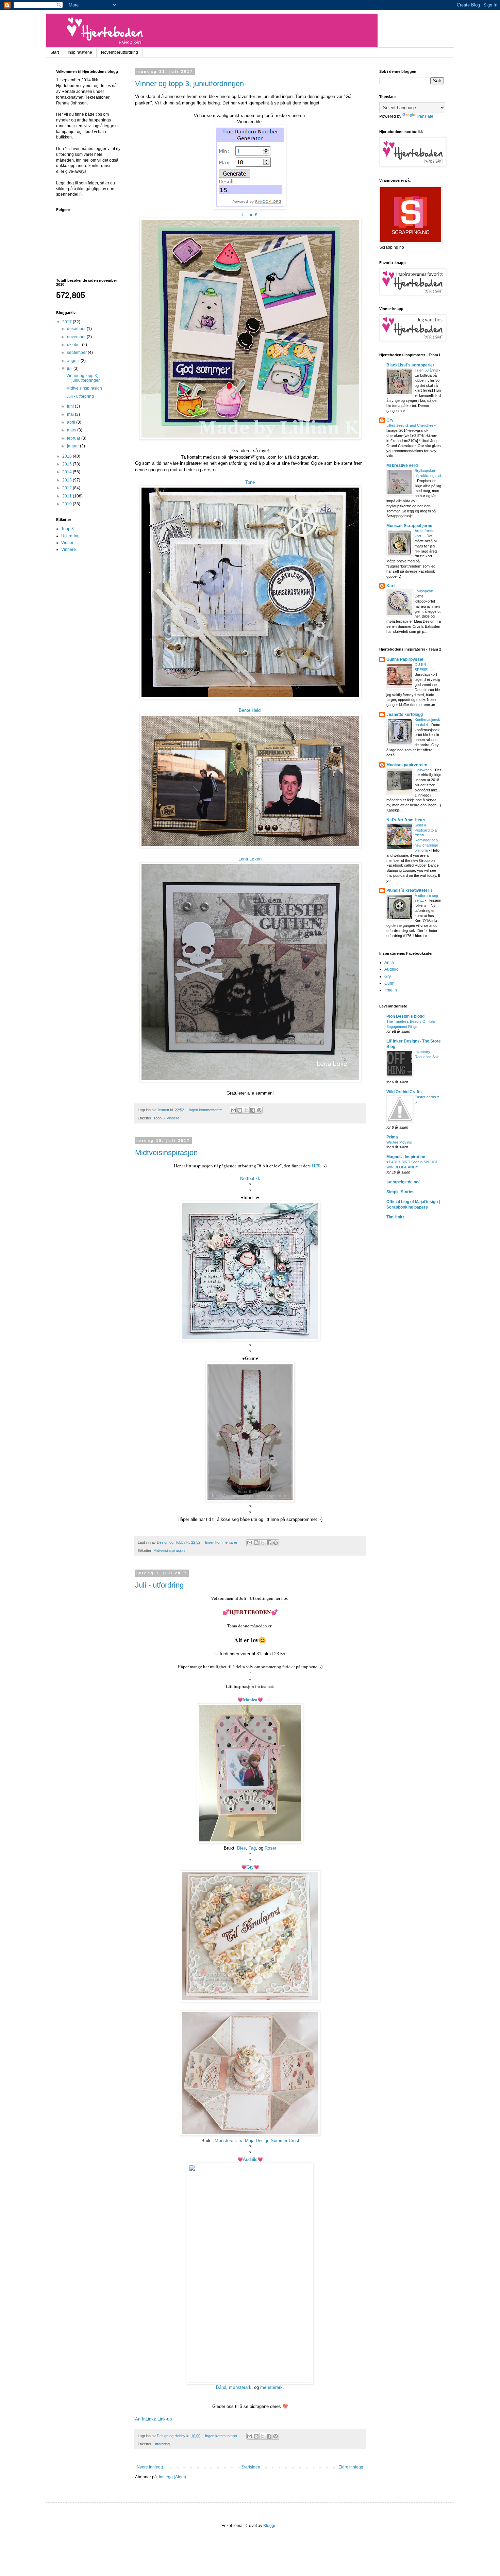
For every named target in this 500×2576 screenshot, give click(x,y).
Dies (241, 1848)
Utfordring (162, 2444)
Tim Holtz (395, 1217)
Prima (392, 1137)
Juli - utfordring (159, 1585)
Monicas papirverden (407, 765)
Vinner (67, 543)
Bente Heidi (250, 710)
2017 (68, 322)
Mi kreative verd (402, 465)
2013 (68, 480)
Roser (270, 1848)
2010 (68, 504)
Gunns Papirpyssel (405, 659)
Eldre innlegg (351, 2467)
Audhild (250, 2159)
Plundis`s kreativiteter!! (409, 890)
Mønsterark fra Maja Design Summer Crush (257, 2141)
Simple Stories (401, 1192)
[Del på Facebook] (253, 1110)
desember (77, 329)
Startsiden (251, 2467)
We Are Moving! (399, 1142)
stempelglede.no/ (403, 1182)
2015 (68, 464)
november (77, 337)
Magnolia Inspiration (406, 1157)
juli (70, 368)
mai (71, 414)
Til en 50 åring (427, 370)
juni (71, 406)
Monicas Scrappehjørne (409, 526)
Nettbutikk (250, 1178)
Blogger (270, 2526)
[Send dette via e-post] (233, 1110)
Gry (250, 1867)
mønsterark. (272, 2387)
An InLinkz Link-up (153, 2419)
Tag (252, 1848)
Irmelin (391, 990)
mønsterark (240, 2387)
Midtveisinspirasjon (166, 1153)
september (77, 352)
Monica (250, 1700)
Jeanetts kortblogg (405, 715)
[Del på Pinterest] (259, 1110)
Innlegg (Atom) (172, 2477)
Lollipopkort (424, 591)
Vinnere (173, 1118)
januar (73, 446)
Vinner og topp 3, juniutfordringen (189, 84)
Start (55, 52)
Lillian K (250, 215)
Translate (425, 116)
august (74, 361)
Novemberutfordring (120, 52)
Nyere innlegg (150, 2467)
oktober (74, 345)
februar (74, 438)
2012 (68, 488)
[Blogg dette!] (240, 1110)
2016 (68, 456)
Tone (250, 482)
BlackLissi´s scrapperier (410, 365)
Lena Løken (250, 859)
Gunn (389, 983)
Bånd (221, 2387)
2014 (68, 472)
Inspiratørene (80, 52)
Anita (389, 963)
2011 (68, 496)
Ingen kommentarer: (206, 1110)
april (72, 422)
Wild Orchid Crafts (404, 1092)
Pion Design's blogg (405, 1016)
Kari (390, 586)
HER (316, 1166)
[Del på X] (246, 1110)
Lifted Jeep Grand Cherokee (410, 425)
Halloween (424, 770)
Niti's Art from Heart (406, 820)
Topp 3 (159, 1118)
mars (72, 430)
